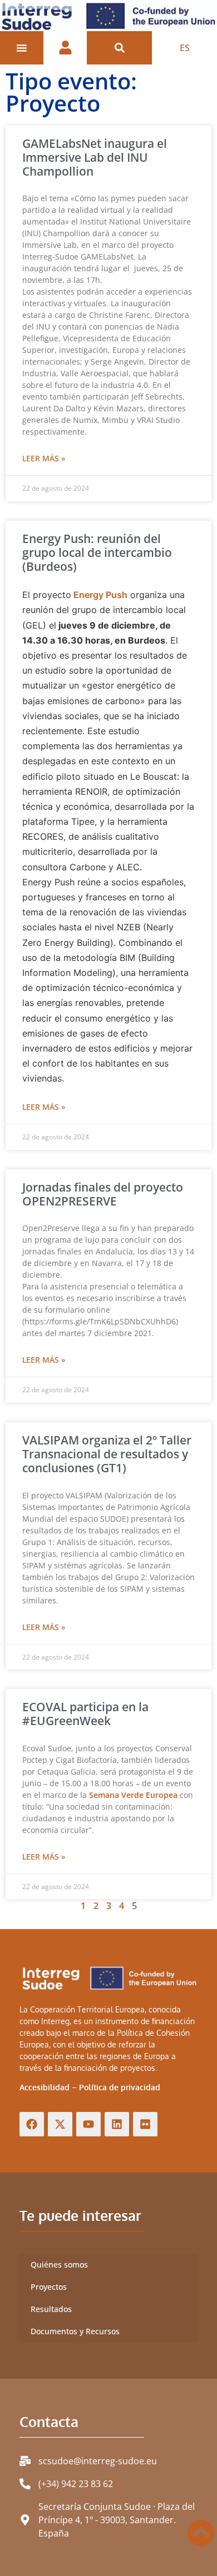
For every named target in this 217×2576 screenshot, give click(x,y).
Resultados (51, 2309)
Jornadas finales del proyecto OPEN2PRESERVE (103, 1194)
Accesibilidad (45, 2087)
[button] (119, 48)
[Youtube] (88, 2124)
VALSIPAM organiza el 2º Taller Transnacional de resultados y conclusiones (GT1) (107, 1454)
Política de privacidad (120, 2087)
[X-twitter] (60, 2124)
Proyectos (49, 2287)
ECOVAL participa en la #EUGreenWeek (85, 1714)
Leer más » (44, 458)
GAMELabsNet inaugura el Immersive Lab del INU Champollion (95, 157)
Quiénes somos (59, 2264)
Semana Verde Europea (133, 1795)
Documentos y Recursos (75, 2331)
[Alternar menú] (22, 48)
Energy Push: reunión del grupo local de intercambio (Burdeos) (97, 552)
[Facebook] (32, 2124)
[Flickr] (145, 2124)
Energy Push (99, 595)
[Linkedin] (117, 2124)
